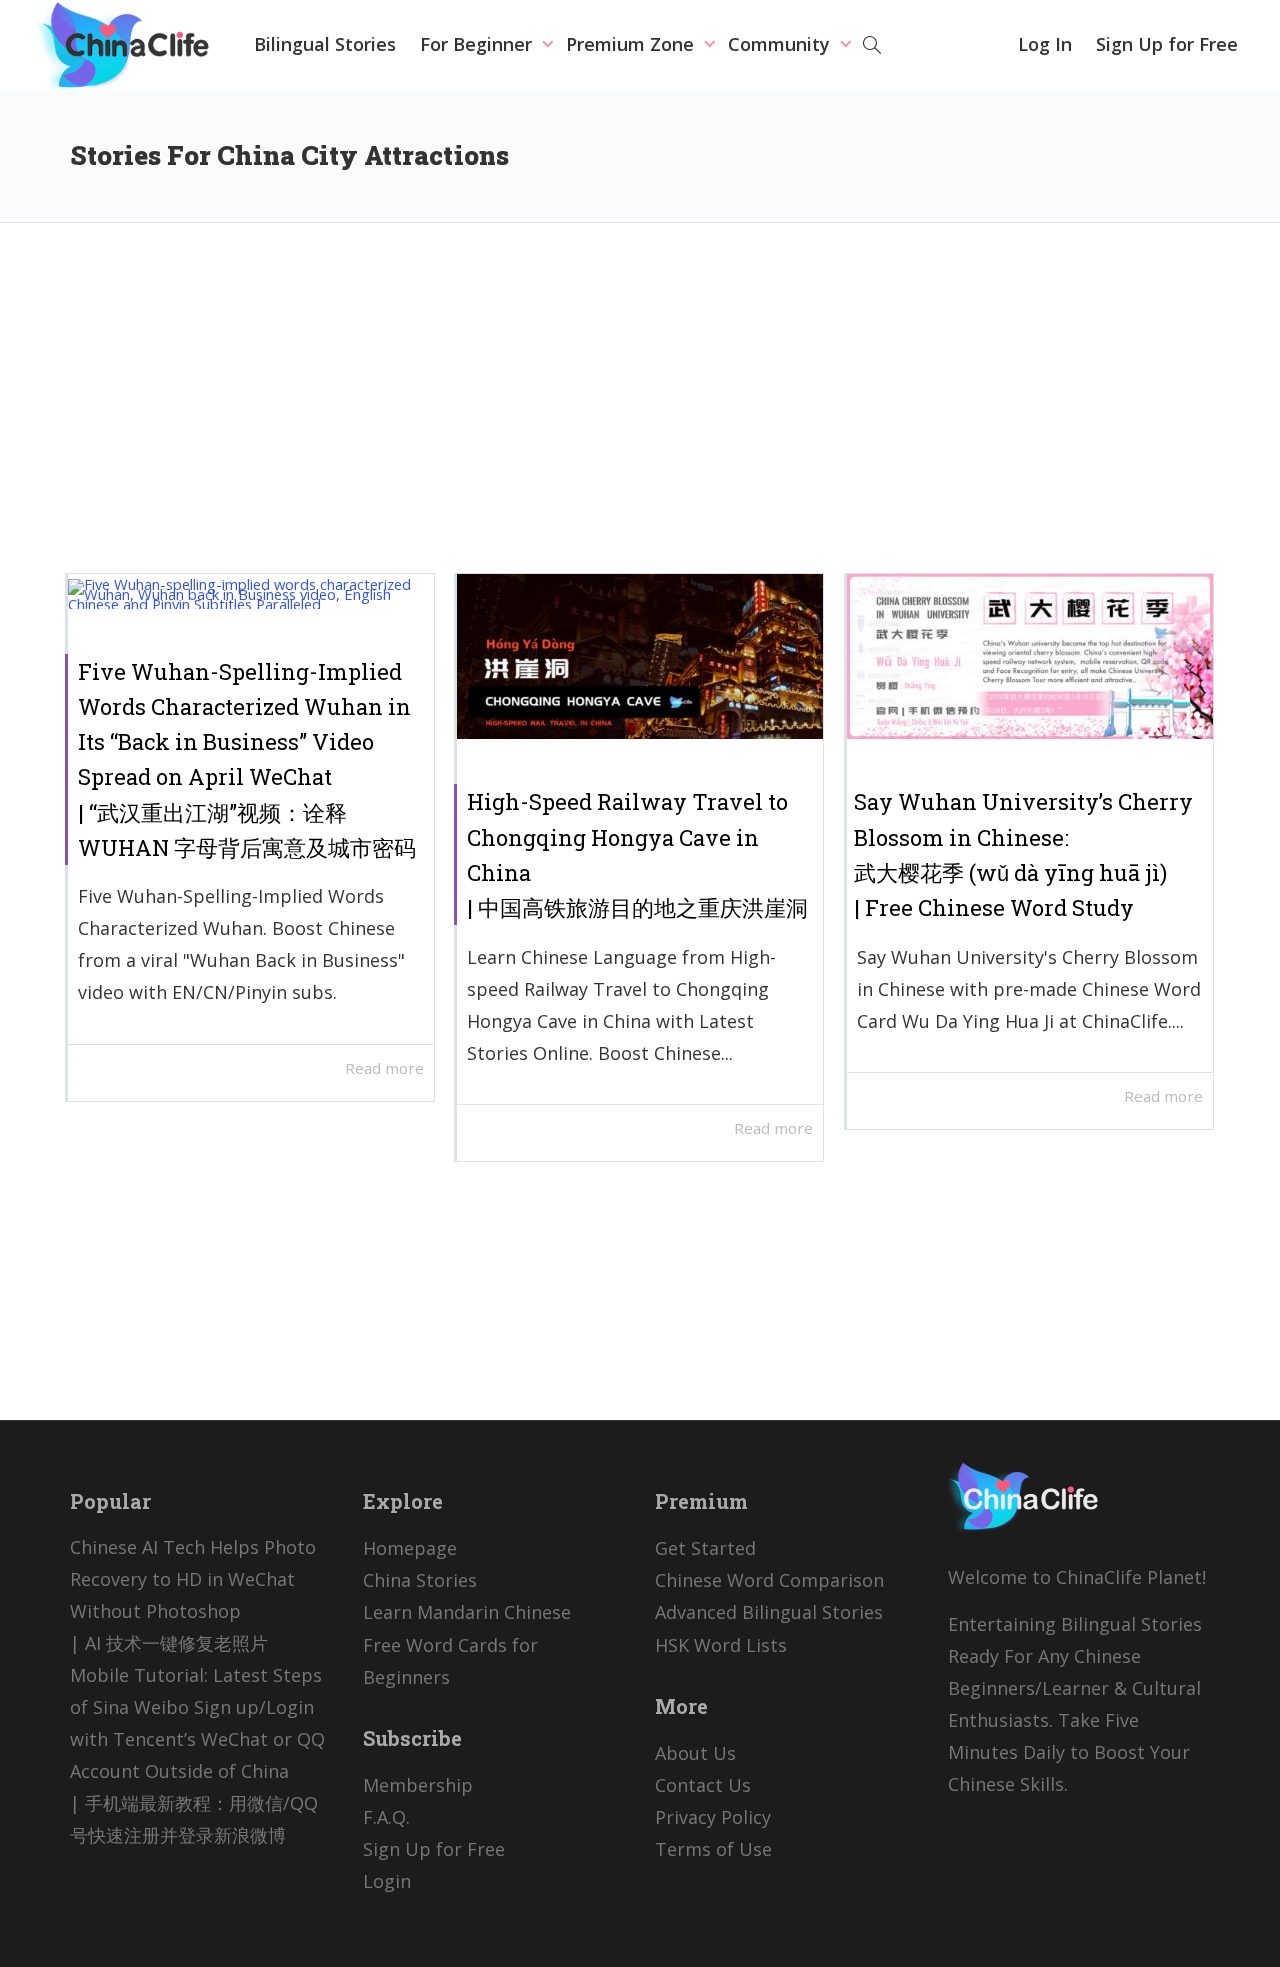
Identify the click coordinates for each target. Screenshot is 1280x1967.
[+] (251, 592)
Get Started (705, 1548)
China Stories (420, 1580)
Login (387, 1881)
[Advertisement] (640, 413)
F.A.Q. (386, 1817)
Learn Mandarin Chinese (467, 1612)
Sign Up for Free (1167, 44)
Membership (418, 1785)
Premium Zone (632, 44)
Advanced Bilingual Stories (769, 1612)
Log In (1045, 44)
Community (781, 44)
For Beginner (478, 44)
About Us (695, 1753)
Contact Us (703, 1785)
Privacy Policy (713, 1817)
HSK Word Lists (721, 1645)
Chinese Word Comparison (769, 1580)
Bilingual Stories (325, 44)
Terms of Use (713, 1849)
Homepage (410, 1548)
